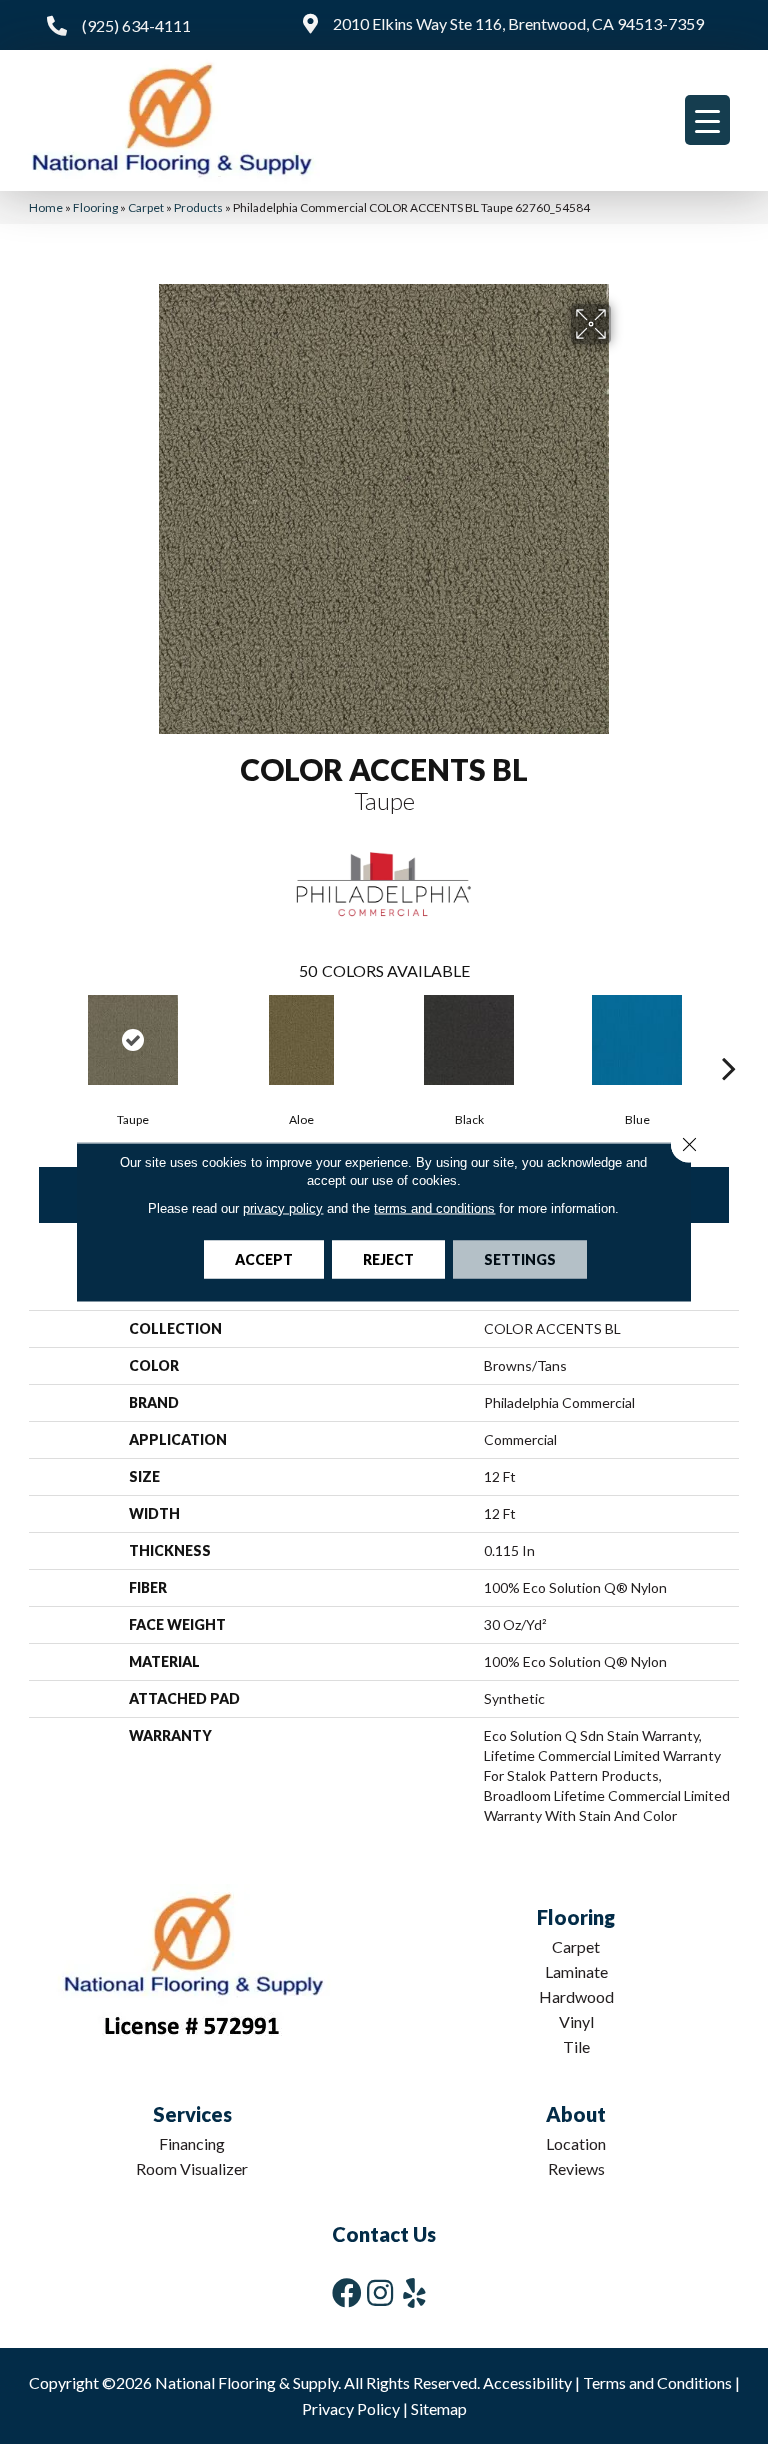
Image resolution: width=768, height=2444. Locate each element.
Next (729, 1038)
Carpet (146, 207)
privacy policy (283, 1208)
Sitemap (439, 2408)
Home (46, 207)
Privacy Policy (351, 2408)
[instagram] (380, 2292)
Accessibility (527, 2382)
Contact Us (384, 2234)
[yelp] (414, 2292)
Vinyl (576, 2021)
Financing (192, 2143)
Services (192, 2114)
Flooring (95, 207)
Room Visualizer (192, 2168)
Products (198, 207)
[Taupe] (133, 1040)
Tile (576, 2046)
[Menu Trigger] (707, 120)
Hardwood (576, 1996)
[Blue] (637, 1040)
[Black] (469, 1040)
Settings (520, 1259)
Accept (264, 1259)
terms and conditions (434, 1208)
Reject (388, 1259)
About (576, 2114)
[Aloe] (301, 1040)
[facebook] (347, 2292)
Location (576, 2143)
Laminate (576, 1971)
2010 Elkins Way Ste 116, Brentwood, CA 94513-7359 (518, 23)
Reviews (576, 2168)
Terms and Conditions (657, 2382)
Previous (39, 1038)
